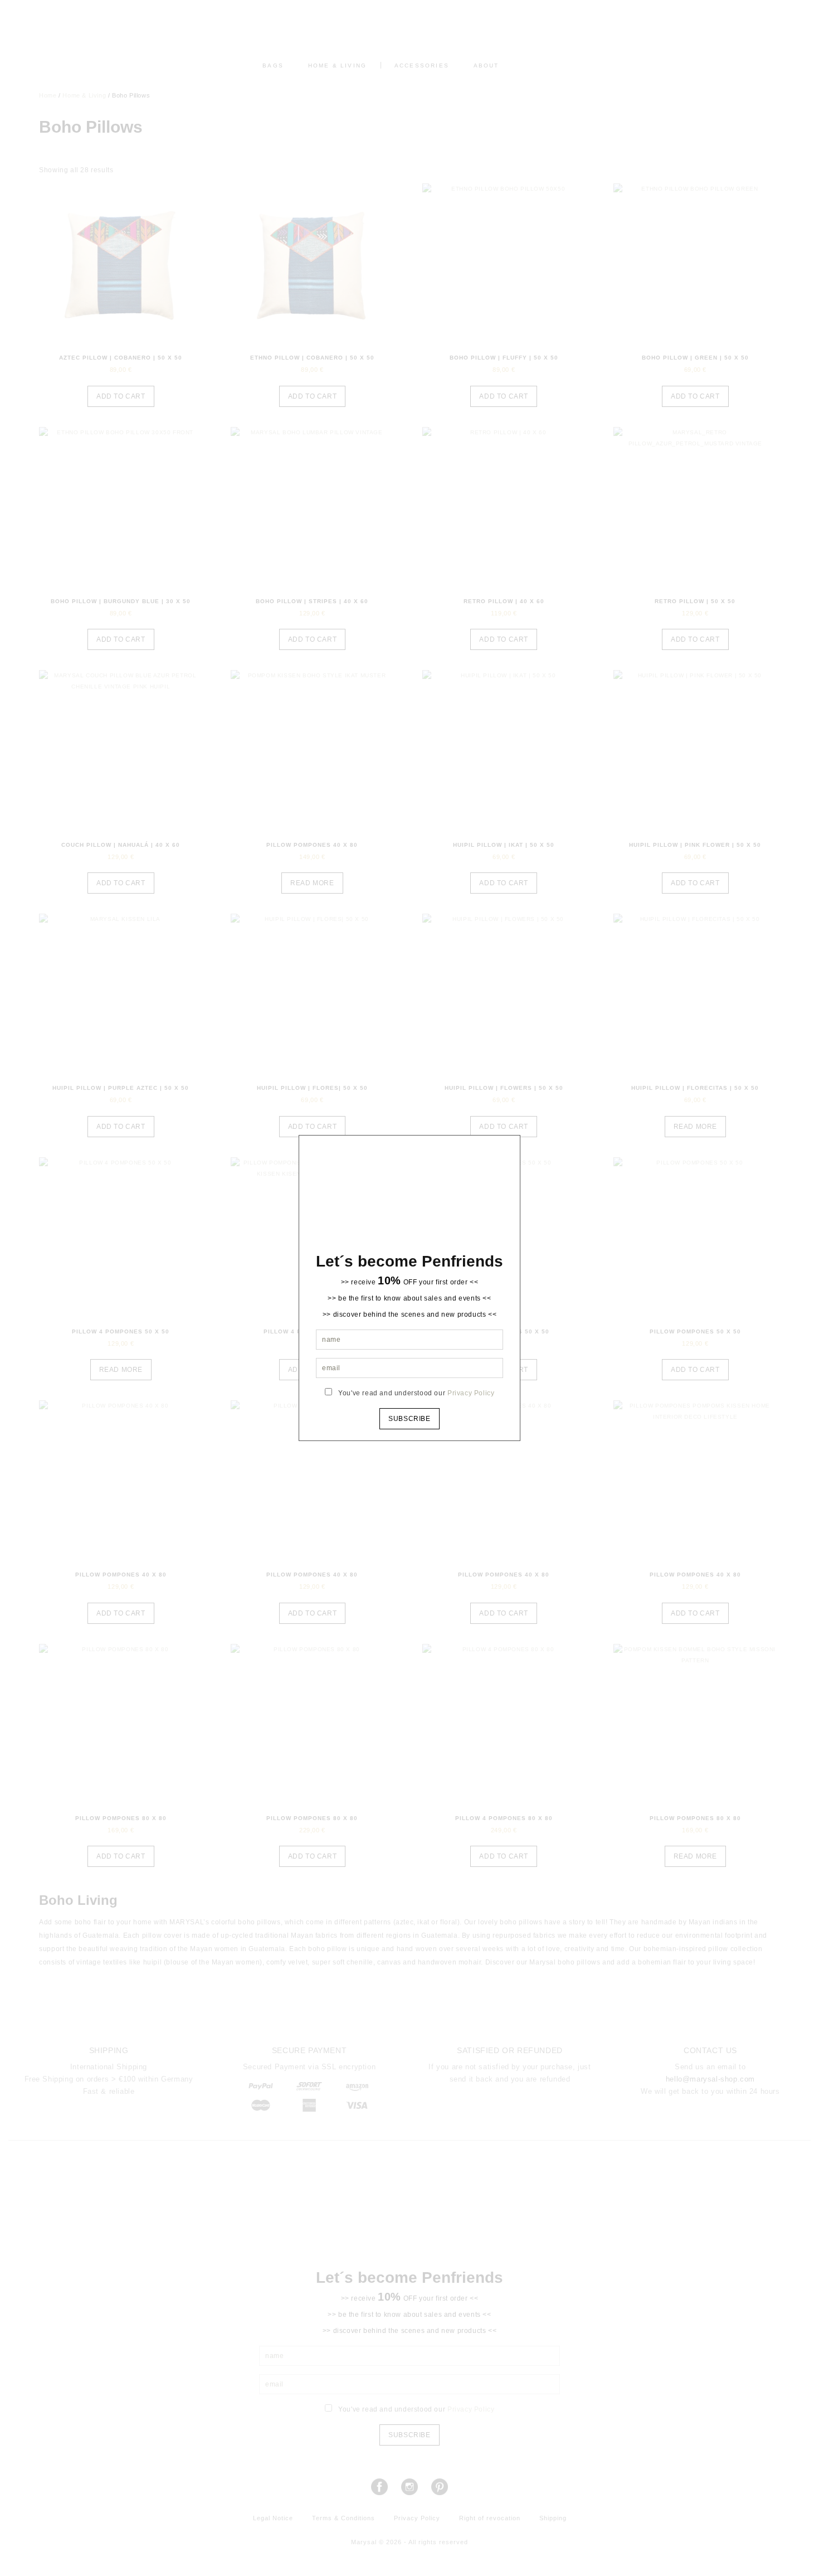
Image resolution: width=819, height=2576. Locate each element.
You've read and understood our (416, 1393)
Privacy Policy (471, 1393)
